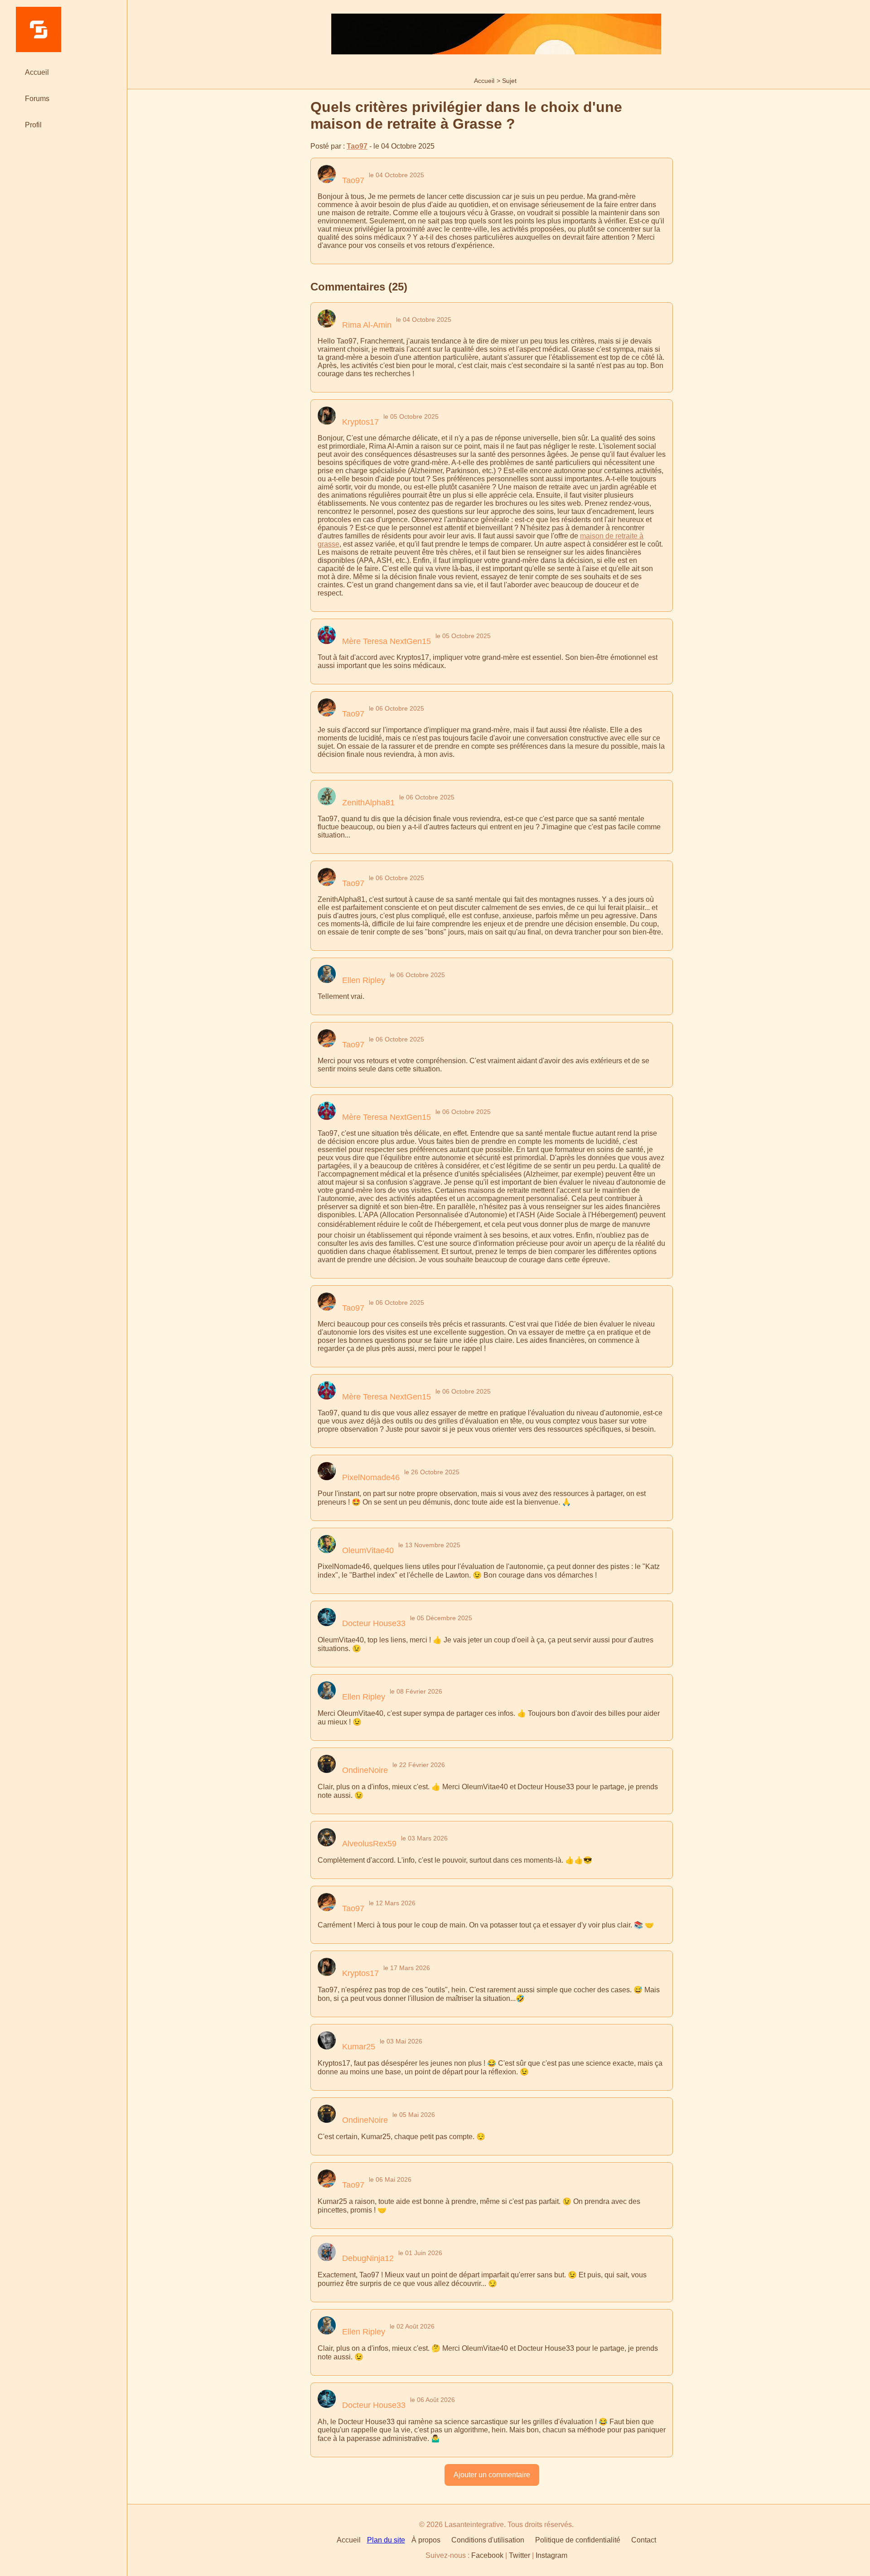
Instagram (551, 2555)
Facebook (487, 2555)
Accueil (484, 81)
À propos (426, 2540)
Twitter (520, 2555)
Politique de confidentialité (578, 2540)
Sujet (509, 81)
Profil (33, 125)
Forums (37, 99)
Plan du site (386, 2540)
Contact (644, 2540)
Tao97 (357, 146)
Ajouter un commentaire (492, 2475)
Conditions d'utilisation (488, 2540)
